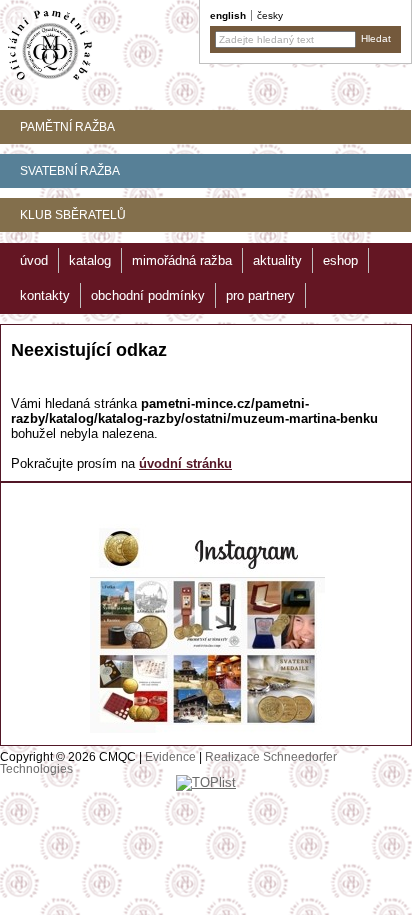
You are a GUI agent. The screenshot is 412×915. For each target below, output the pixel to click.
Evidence (170, 757)
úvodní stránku (185, 463)
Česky (270, 15)
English (228, 15)
